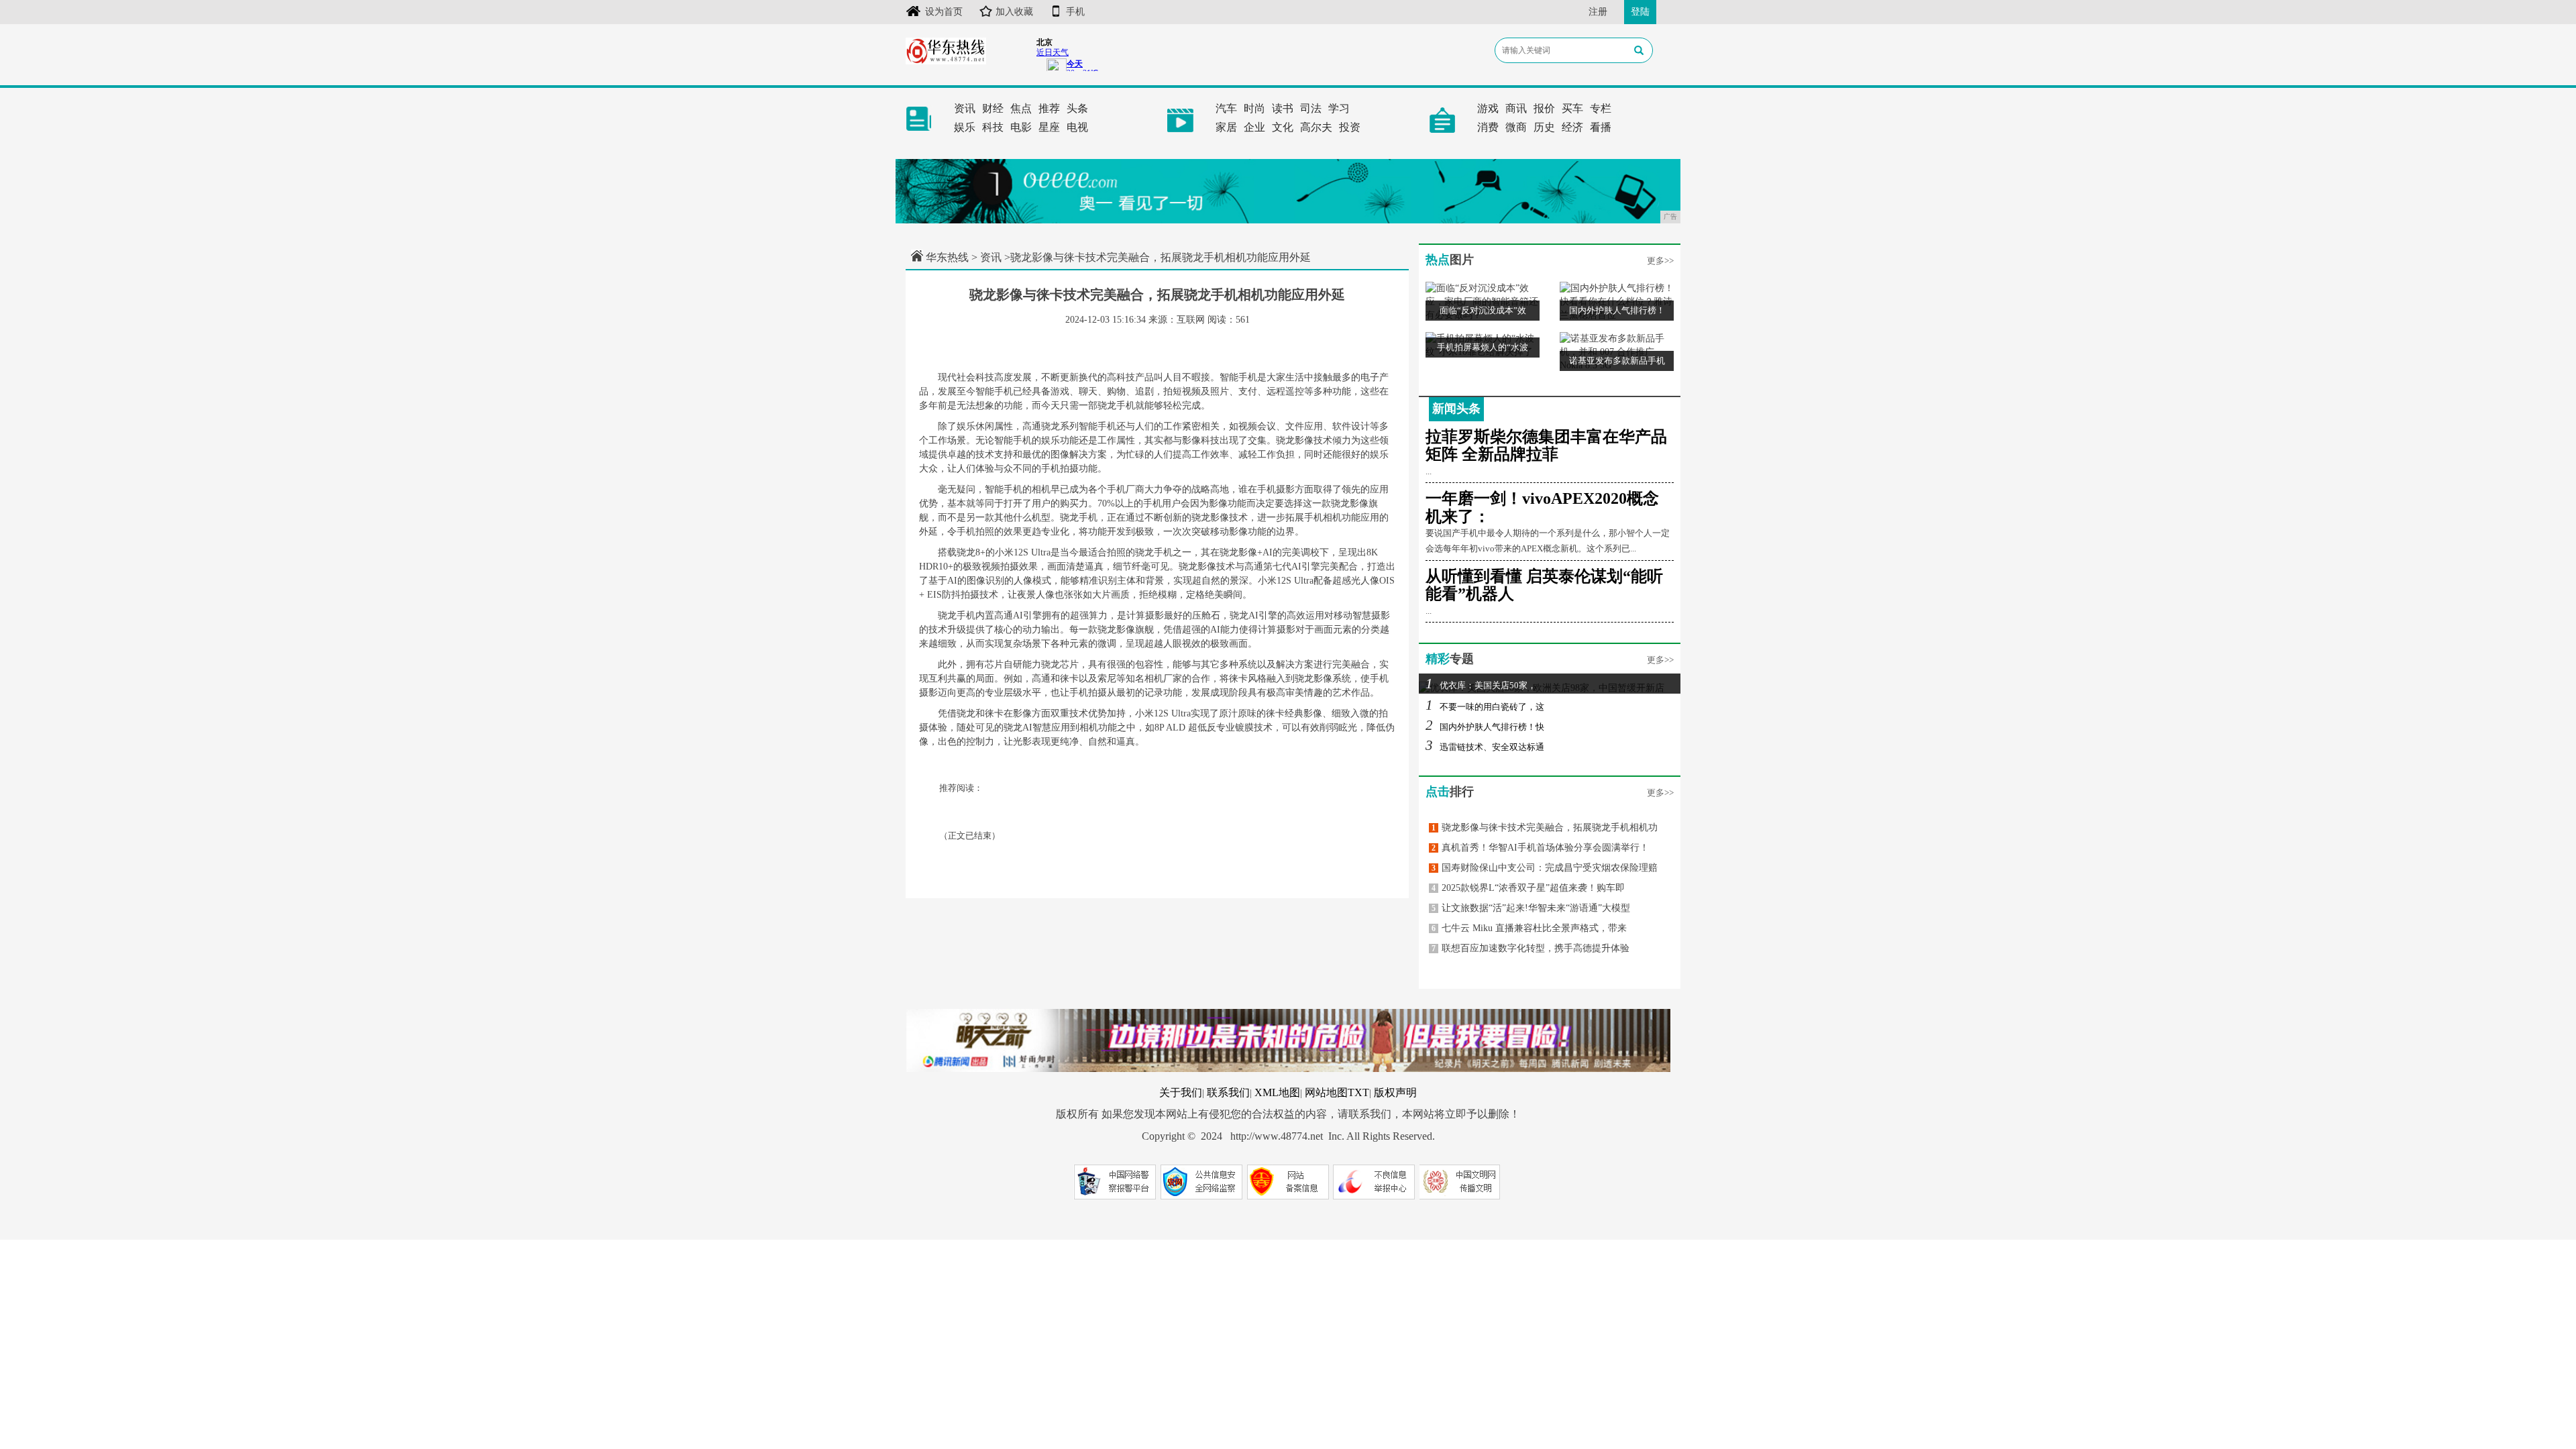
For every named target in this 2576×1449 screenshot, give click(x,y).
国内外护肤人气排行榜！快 (1485, 727)
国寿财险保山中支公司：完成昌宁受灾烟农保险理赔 (1545, 868)
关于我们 (1181, 1092)
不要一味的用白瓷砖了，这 (1485, 707)
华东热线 (947, 257)
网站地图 (1326, 1092)
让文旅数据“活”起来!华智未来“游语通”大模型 (1531, 908)
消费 (1488, 127)
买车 (1572, 108)
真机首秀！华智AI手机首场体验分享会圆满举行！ (1540, 848)
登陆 (1640, 12)
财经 (993, 108)
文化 (1283, 127)
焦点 (1021, 108)
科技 (993, 127)
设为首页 (944, 12)
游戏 (1488, 108)
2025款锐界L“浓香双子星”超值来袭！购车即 (1528, 888)
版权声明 (1395, 1092)
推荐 (1049, 108)
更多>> (1660, 261)
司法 (1311, 108)
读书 (1283, 108)
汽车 (1226, 108)
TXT (1358, 1092)
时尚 (1254, 108)
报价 (1544, 108)
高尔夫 (1316, 127)
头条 (1077, 108)
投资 (1350, 127)
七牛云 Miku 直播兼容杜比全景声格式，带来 (1529, 928)
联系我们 (1228, 1092)
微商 (1516, 127)
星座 (1049, 127)
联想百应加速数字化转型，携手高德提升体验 (1531, 948)
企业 (1254, 127)
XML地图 (1277, 1092)
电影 (1021, 127)
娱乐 (965, 127)
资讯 (965, 108)
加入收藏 (1014, 12)
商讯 (1516, 108)
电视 (1077, 127)
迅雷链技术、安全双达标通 (1485, 747)
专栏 (1601, 108)
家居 (1226, 127)
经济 (1572, 127)
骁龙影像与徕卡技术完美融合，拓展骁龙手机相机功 (1545, 827)
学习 (1339, 108)
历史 (1544, 127)
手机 (1075, 12)
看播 (1601, 127)
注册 (1598, 12)
